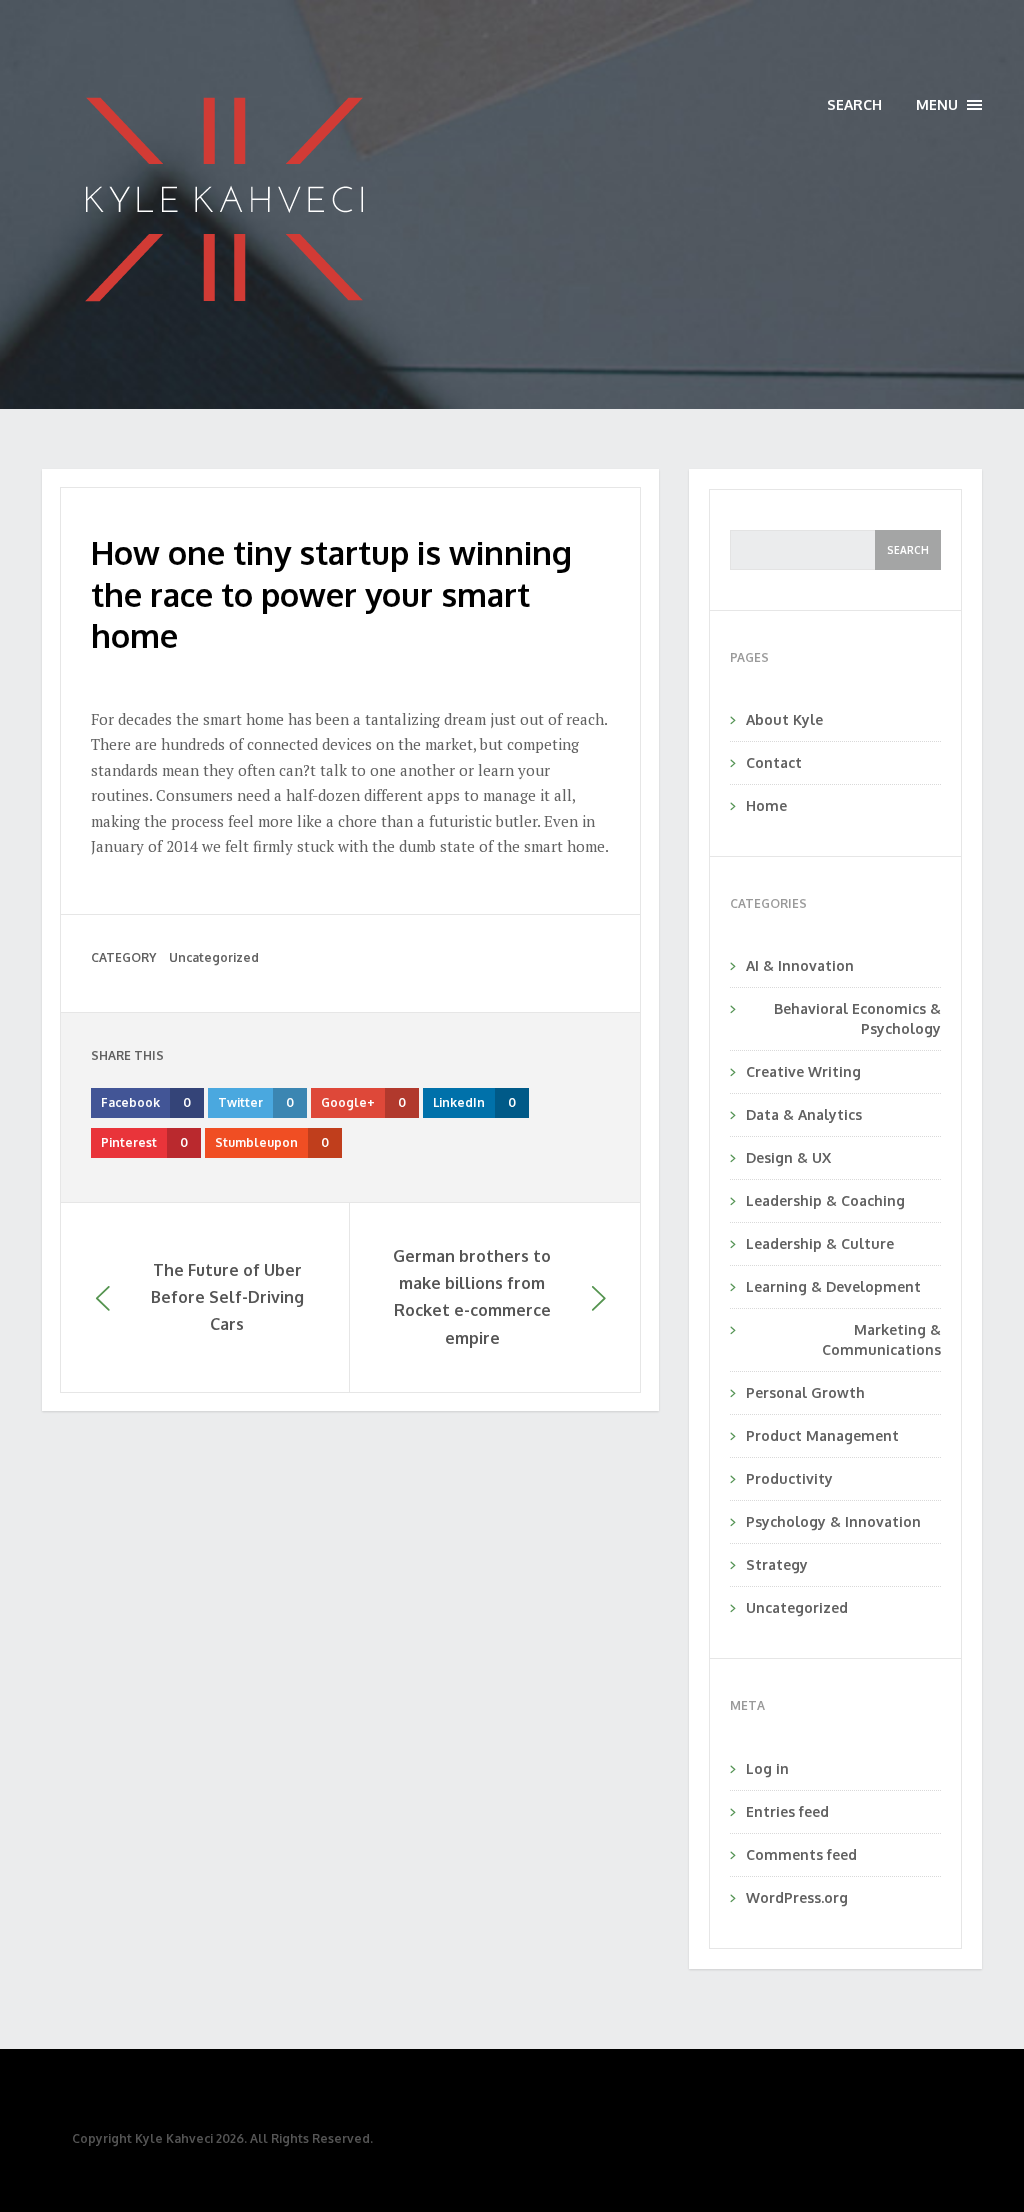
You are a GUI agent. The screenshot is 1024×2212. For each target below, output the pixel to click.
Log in (767, 1768)
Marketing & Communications (881, 1339)
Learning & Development (833, 1286)
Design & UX (788, 1157)
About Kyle (784, 719)
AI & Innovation (800, 965)
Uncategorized (214, 957)
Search (854, 104)
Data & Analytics (804, 1114)
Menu (949, 105)
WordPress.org (797, 1897)
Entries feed (787, 1811)
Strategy (777, 1564)
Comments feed (801, 1854)
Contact (774, 762)
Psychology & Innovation (833, 1521)
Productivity (789, 1478)
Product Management (822, 1435)
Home (766, 805)
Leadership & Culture (820, 1243)
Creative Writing (803, 1071)
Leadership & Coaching (825, 1200)
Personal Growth (805, 1392)
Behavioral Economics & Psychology (857, 1018)
